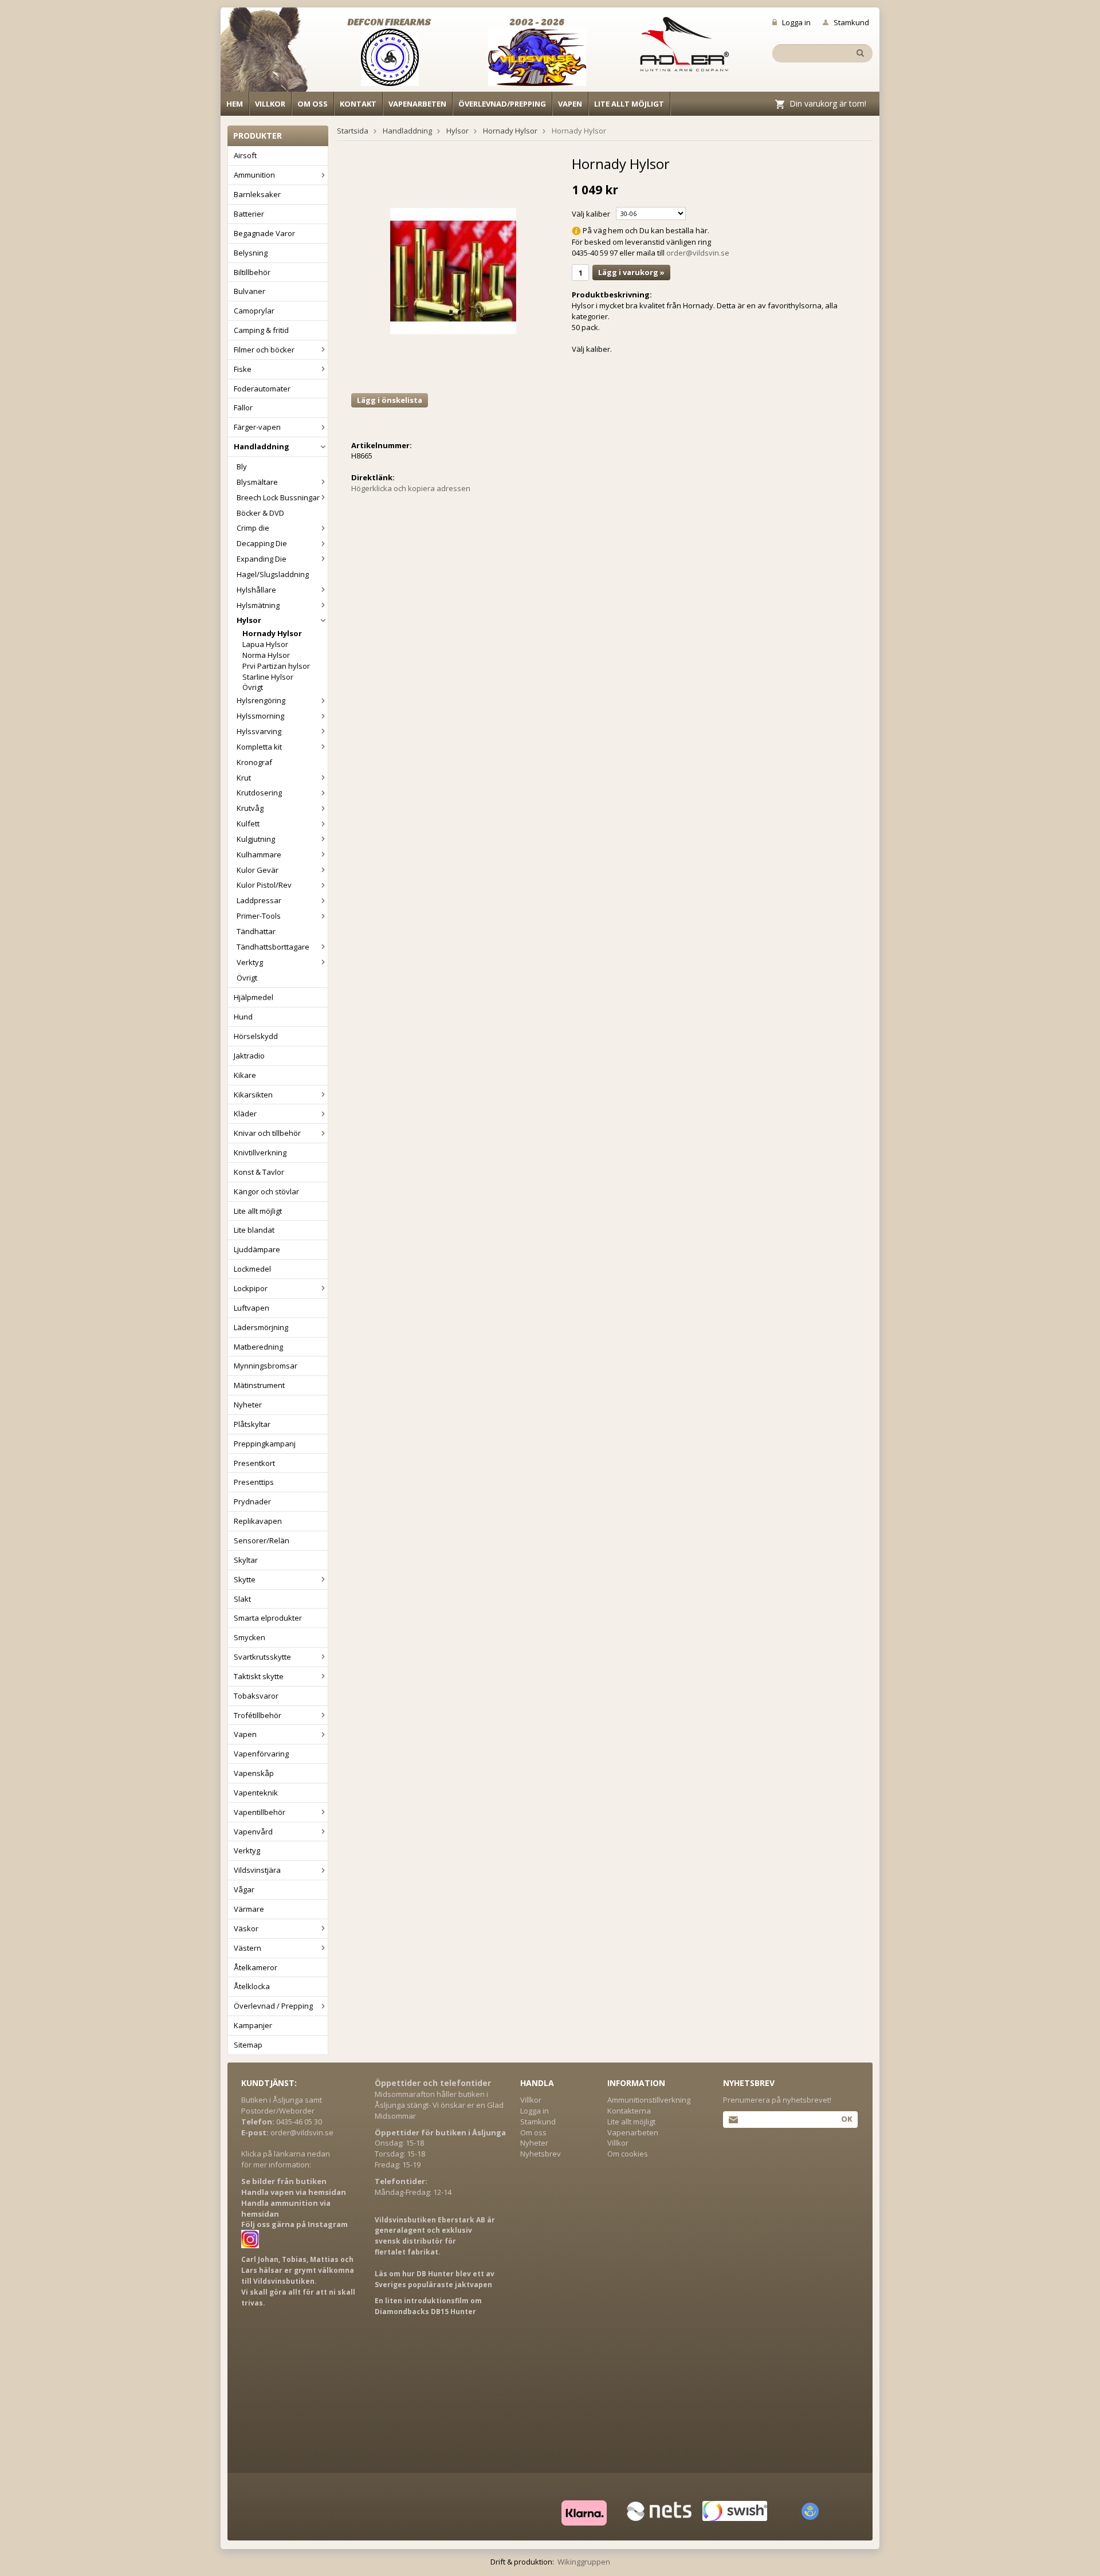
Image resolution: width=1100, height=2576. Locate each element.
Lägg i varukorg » (631, 272)
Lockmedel (252, 1269)
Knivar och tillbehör (267, 1133)
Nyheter (248, 1405)
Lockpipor (251, 1288)
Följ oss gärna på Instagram (294, 2224)
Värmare (249, 1909)
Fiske (243, 369)
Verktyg (250, 962)
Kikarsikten (253, 1095)
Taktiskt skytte (259, 1676)
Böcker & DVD (260, 513)
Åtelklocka (252, 1986)
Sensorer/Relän (262, 1540)
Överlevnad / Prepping (273, 2006)
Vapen (570, 104)
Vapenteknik (256, 1793)
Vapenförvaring (261, 1754)
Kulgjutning (256, 839)
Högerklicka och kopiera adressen (411, 488)
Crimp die (253, 528)
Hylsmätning (258, 605)
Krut (244, 778)
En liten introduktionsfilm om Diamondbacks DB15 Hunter (428, 2306)
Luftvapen (252, 1308)
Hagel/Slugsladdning (273, 574)
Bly (242, 466)
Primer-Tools (259, 916)
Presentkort (254, 1463)
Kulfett (248, 824)
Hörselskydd (256, 1036)
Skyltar (246, 1560)
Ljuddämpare (257, 1249)
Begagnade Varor (264, 233)
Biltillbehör (252, 272)
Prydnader (252, 1501)
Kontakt (358, 104)
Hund (243, 1017)
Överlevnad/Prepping (502, 104)
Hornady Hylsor (272, 633)
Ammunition (254, 175)
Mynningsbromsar (266, 1366)
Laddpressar (259, 900)
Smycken (250, 1637)
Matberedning (258, 1347)
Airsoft (245, 155)
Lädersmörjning (261, 1327)
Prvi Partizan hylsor (276, 666)
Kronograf (254, 762)
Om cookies (628, 2154)
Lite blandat (254, 1230)
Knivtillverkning (260, 1152)
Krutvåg (250, 808)
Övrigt (253, 687)
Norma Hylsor (266, 655)
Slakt (242, 1599)
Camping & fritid (261, 330)
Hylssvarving (259, 731)
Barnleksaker (257, 194)
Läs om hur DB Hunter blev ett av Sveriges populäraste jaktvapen (435, 2279)
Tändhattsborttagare (273, 947)
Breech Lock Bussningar (278, 497)
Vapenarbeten (417, 104)
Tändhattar (256, 931)
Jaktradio (249, 1056)
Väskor (246, 1928)
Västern (247, 1948)
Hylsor (249, 620)
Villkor (270, 104)
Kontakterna (629, 2111)
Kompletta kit (259, 747)
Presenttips (254, 1482)
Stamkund (851, 22)
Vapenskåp (254, 1773)
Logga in (796, 22)
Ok (846, 2119)
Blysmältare (257, 482)
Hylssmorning (260, 716)
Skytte (245, 1579)
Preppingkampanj (265, 1444)
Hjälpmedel (254, 997)
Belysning (251, 253)
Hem (235, 104)
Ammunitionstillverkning (649, 2100)
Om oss (313, 104)
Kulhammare (259, 854)
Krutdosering (259, 793)
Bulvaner (250, 291)
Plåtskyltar (252, 1424)
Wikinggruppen (584, 2562)
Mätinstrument (259, 1385)
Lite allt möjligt (629, 104)
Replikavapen (258, 1521)
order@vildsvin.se (698, 253)
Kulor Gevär (258, 870)
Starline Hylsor (268, 677)
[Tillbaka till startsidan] (271, 53)
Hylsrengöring (261, 700)
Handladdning (262, 446)
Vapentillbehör (260, 1812)
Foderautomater (262, 389)
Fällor (243, 407)
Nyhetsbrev (541, 2154)
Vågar (244, 1889)
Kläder (245, 1113)
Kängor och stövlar (266, 1191)
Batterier (249, 214)
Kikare (245, 1075)
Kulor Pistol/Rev (264, 885)
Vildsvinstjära (257, 1870)
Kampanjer (253, 2025)
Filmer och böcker (264, 350)
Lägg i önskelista (390, 400)
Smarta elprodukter (268, 1618)
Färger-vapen (257, 427)
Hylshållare (256, 590)
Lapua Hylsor (265, 644)
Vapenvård (253, 1832)
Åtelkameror (256, 1967)
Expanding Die (262, 559)
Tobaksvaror (256, 1696)
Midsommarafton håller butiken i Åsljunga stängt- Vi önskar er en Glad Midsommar (439, 2105)
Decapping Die (262, 543)
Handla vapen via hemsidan (294, 2192)
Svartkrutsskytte (262, 1657)
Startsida (353, 131)
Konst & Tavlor (259, 1172)
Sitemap (248, 2045)
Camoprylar (254, 311)
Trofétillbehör (258, 1715)
